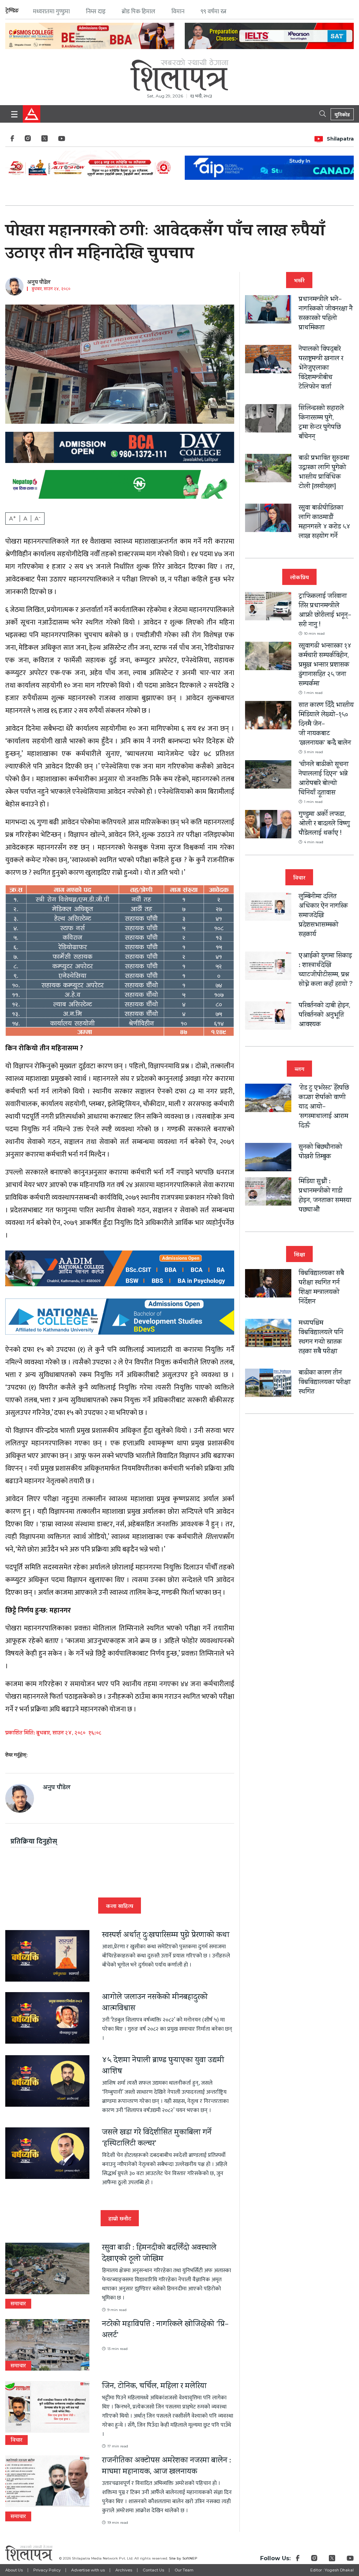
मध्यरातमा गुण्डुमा (51, 12)
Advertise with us (88, 2570)
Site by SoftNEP (183, 2558)
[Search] (324, 113)
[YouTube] (62, 140)
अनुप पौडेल (39, 283)
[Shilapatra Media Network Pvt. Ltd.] (179, 72)
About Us (14, 2570)
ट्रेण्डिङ (12, 11)
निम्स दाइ (96, 12)
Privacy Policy (47, 2570)
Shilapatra (340, 139)
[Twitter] (45, 140)
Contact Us (153, 2570)
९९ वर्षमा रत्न (214, 12)
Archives (124, 2570)
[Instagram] (28, 140)
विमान (178, 12)
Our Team (184, 2570)
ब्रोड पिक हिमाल (138, 12)
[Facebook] (12, 140)
